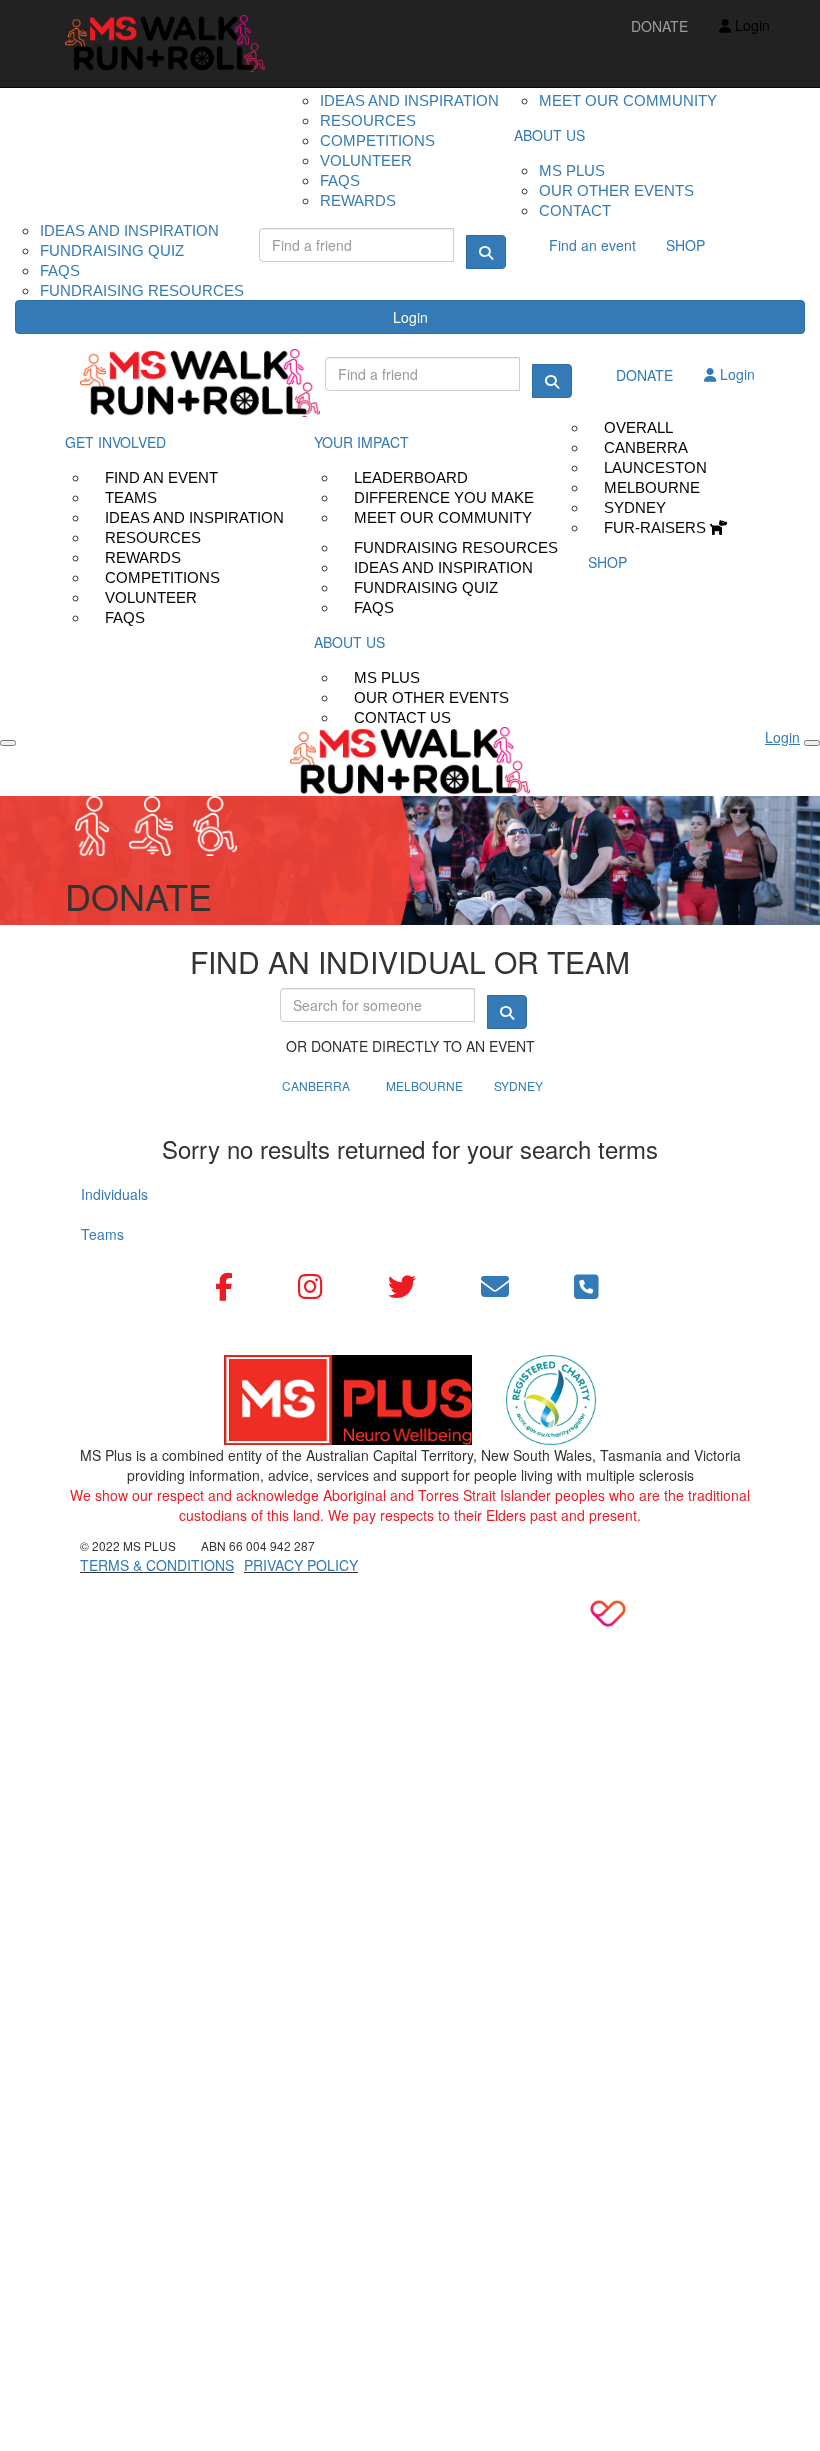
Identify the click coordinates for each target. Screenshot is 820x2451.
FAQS (340, 180)
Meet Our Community (443, 517)
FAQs (125, 617)
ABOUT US (549, 135)
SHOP (685, 245)
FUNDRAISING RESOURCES (142, 290)
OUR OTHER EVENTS (616, 190)
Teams (102, 1234)
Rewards (358, 200)
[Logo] (165, 43)
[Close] (812, 743)
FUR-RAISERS (657, 527)
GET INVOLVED (115, 442)
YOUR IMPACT (361, 442)
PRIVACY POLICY (301, 1565)
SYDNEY (518, 1085)
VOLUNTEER (366, 160)
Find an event (592, 245)
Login (410, 317)
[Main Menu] (8, 743)
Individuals (114, 1194)
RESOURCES (368, 120)
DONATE (659, 26)
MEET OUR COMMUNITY (628, 100)
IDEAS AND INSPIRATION (129, 230)
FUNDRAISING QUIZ (112, 250)
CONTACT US (402, 717)
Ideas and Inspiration (409, 100)
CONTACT (575, 210)
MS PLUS (572, 170)
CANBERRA (316, 1085)
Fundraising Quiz (426, 587)
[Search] (486, 252)
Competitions (377, 140)
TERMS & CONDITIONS (157, 1565)
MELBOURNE (424, 1085)
